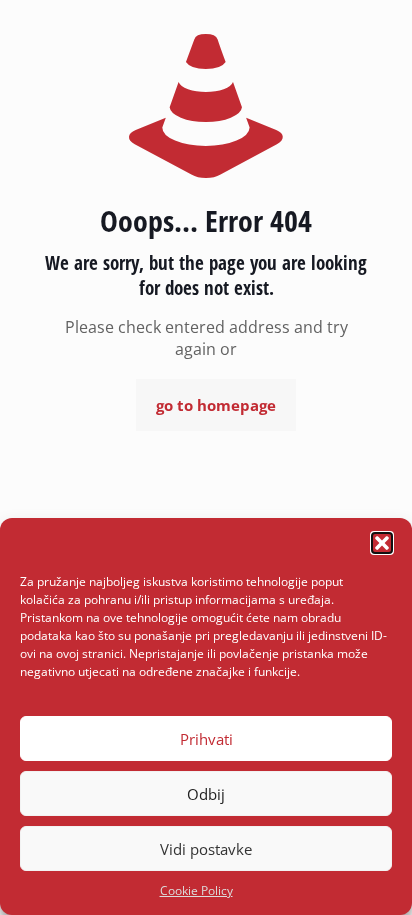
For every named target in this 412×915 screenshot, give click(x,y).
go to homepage (216, 405)
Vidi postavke (206, 849)
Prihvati (206, 739)
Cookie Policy (196, 890)
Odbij (206, 794)
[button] (382, 543)
